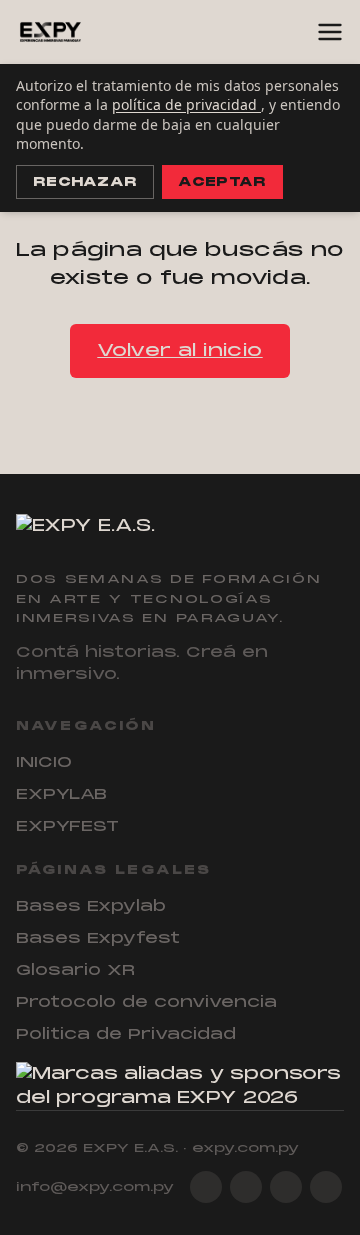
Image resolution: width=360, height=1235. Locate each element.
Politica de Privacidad (126, 1034)
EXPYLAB (61, 794)
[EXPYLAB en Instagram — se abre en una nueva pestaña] (206, 1187)
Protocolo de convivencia (146, 1002)
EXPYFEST (67, 826)
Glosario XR (75, 970)
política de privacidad (186, 104)
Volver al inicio (179, 350)
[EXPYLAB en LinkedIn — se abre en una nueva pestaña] (286, 1187)
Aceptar (222, 182)
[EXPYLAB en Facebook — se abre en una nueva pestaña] (246, 1187)
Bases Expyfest (98, 938)
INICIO (44, 762)
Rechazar (85, 182)
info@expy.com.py (95, 1187)
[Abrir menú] (330, 32)
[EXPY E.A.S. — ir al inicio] (50, 32)
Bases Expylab (91, 906)
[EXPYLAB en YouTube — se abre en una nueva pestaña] (326, 1187)
